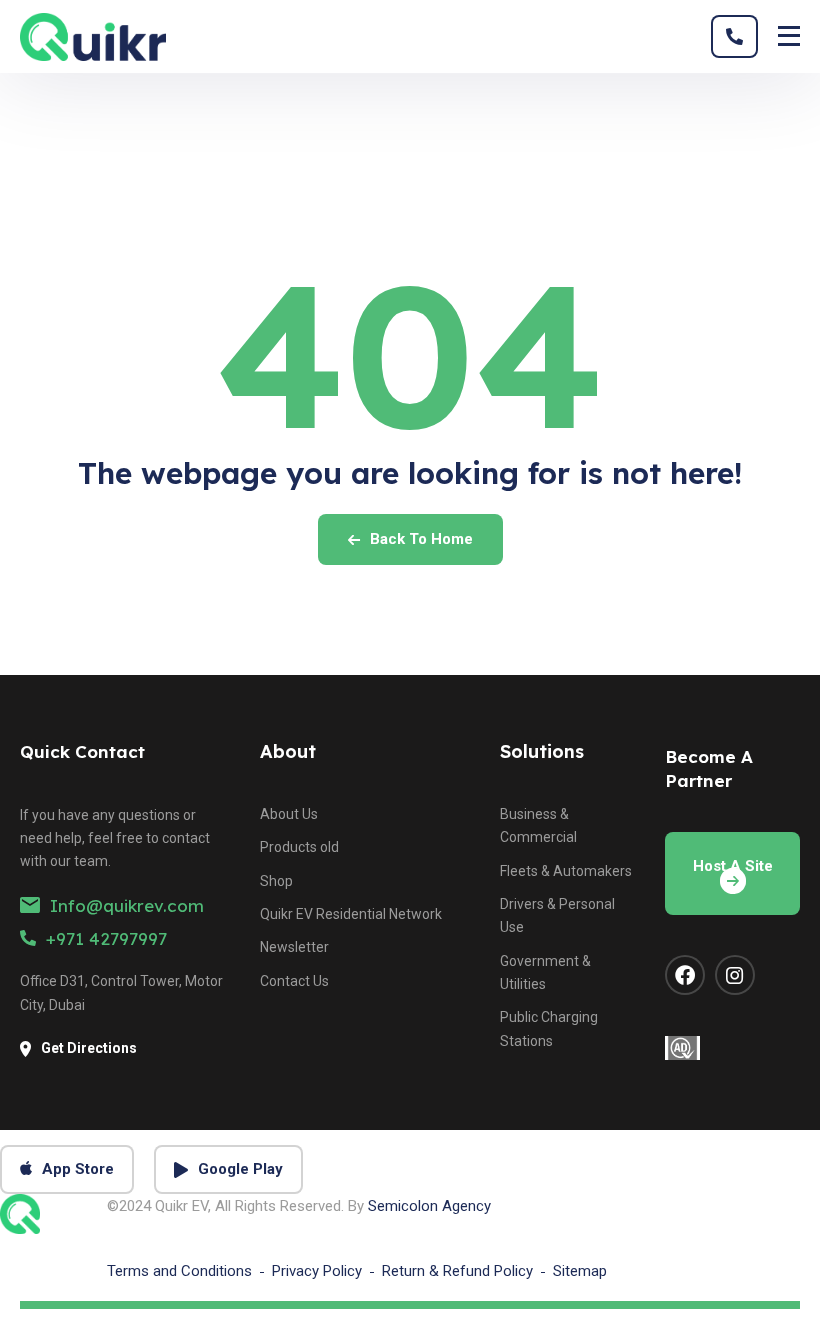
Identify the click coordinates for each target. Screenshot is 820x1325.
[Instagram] (735, 975)
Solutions (542, 751)
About (288, 751)
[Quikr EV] (93, 37)
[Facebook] (685, 975)
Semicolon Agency (429, 1206)
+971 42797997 (106, 938)
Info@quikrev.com (127, 905)
